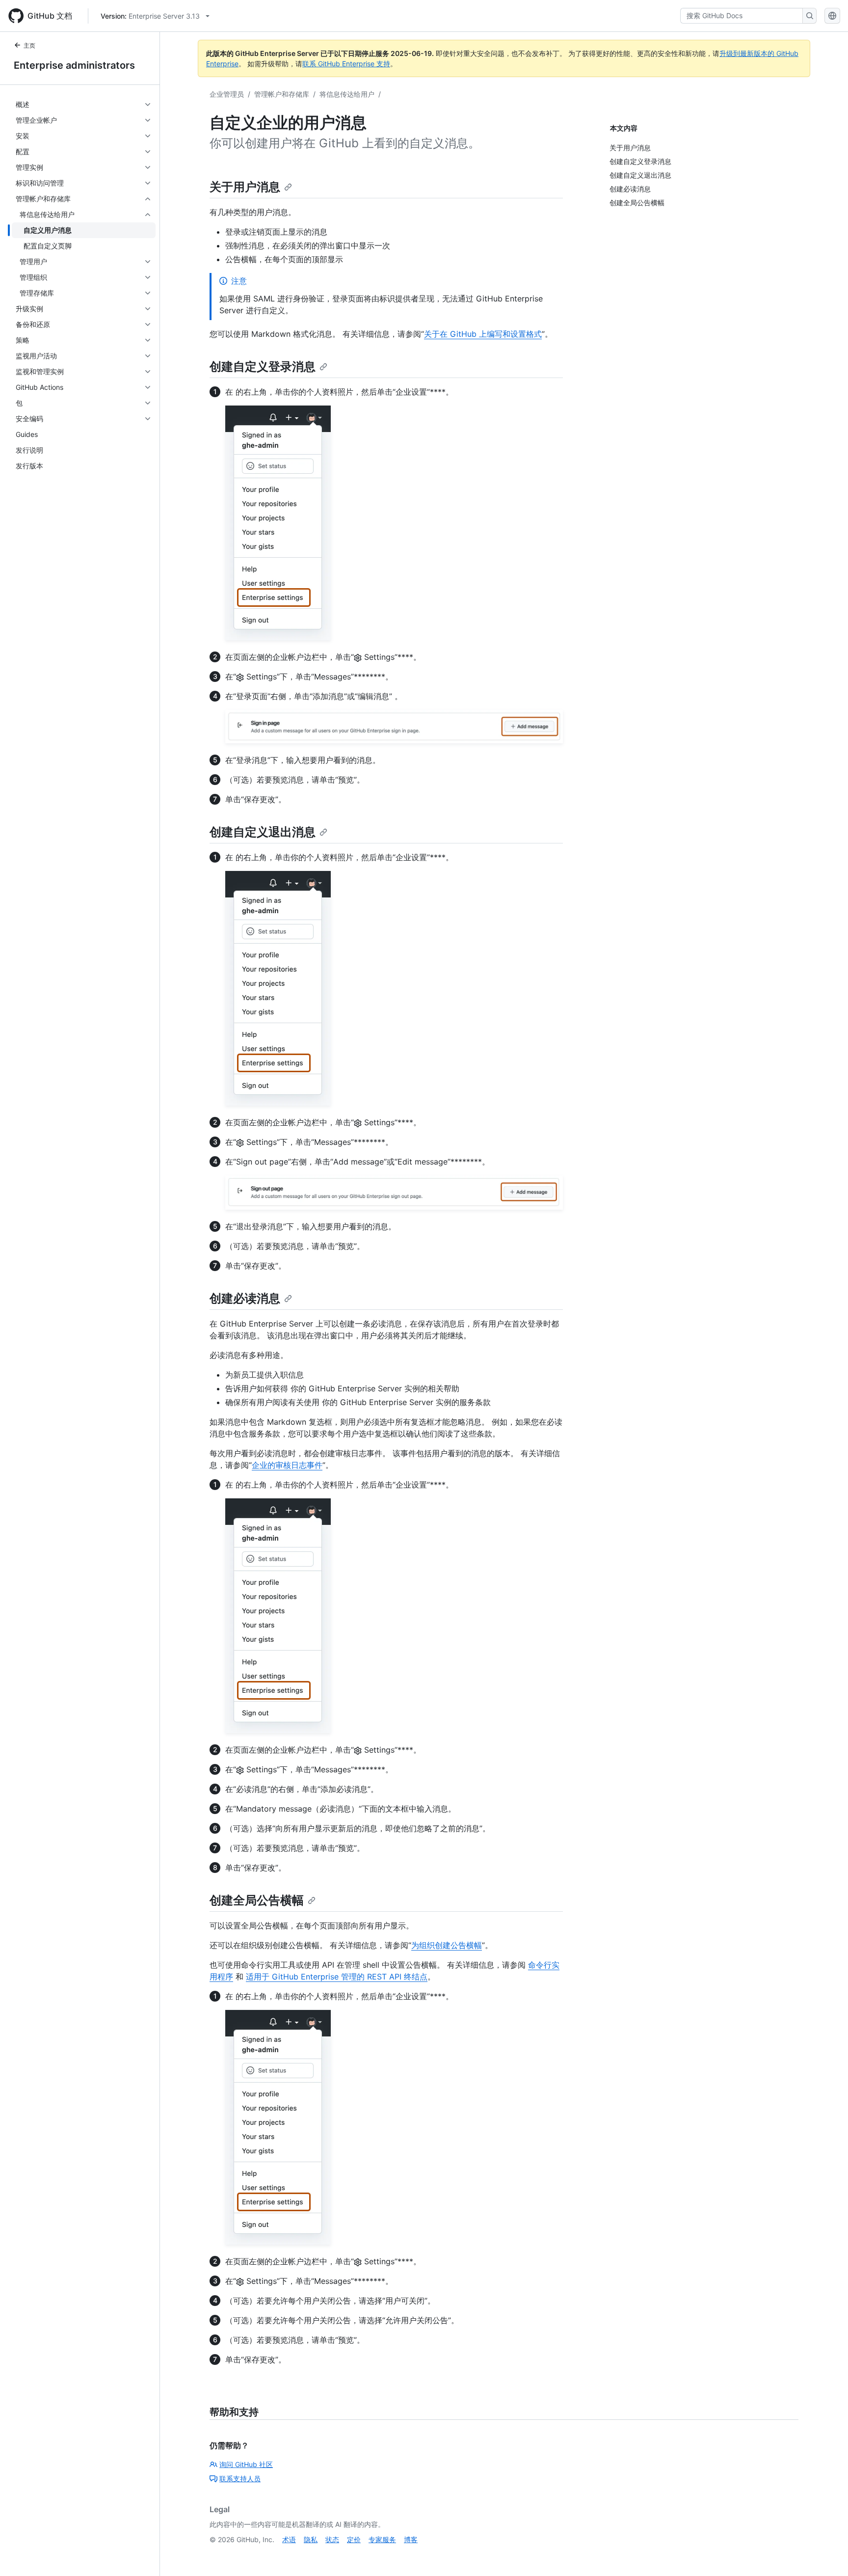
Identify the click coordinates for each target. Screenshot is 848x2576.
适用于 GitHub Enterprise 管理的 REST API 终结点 (337, 1977)
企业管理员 (227, 94)
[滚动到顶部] (826, 2554)
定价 (354, 2539)
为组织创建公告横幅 (447, 1945)
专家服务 (382, 2539)
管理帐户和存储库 (282, 94)
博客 (411, 2539)
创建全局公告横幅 (257, 1900)
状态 (332, 2539)
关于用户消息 (245, 187)
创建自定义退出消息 (263, 832)
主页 (29, 45)
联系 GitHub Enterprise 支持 (346, 64)
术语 (289, 2539)
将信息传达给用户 (347, 94)
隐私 (311, 2539)
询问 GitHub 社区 (246, 2464)
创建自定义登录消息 (263, 366)
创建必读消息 (245, 1298)
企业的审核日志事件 (287, 1465)
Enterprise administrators (74, 65)
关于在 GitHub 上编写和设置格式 (483, 334)
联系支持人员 (240, 2479)
